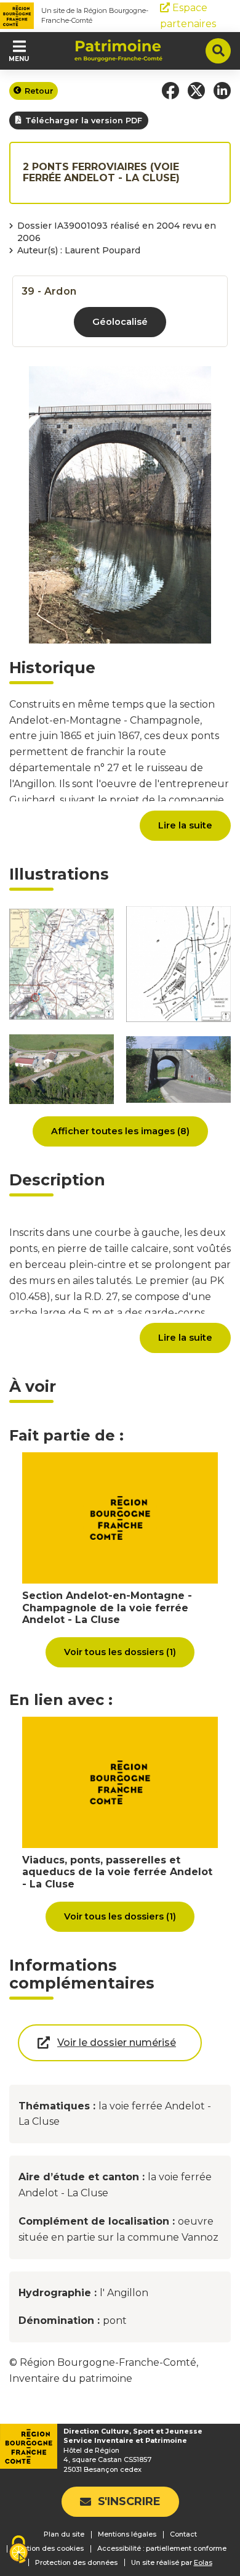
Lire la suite (185, 825)
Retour (39, 91)
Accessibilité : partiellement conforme (162, 2548)
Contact (183, 2534)
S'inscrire (129, 2501)
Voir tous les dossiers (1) (120, 1652)
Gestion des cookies (49, 2548)
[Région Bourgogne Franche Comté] (17, 16)
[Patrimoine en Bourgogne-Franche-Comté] (118, 51)
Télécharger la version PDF (84, 121)
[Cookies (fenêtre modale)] (18, 2550)
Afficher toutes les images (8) (120, 1131)
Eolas (203, 2563)
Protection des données (76, 2562)
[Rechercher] (218, 51)
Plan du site (64, 2534)
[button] (170, 91)
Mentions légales (127, 2534)
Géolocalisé (120, 322)
